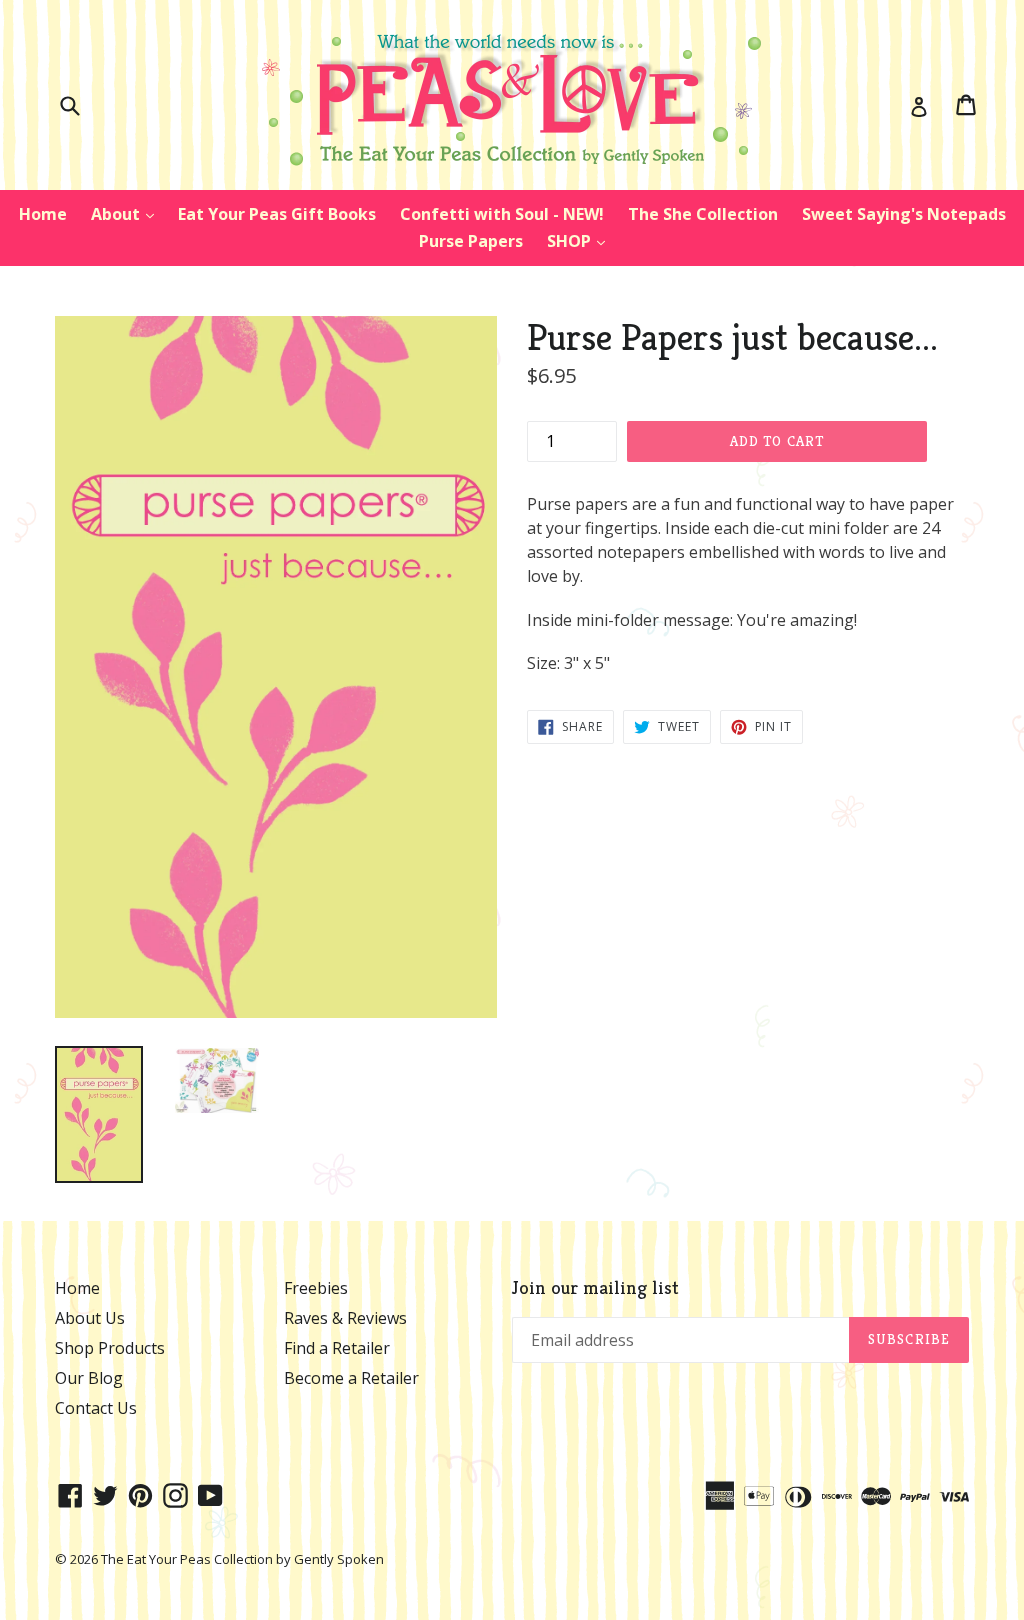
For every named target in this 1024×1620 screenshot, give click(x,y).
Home (43, 214)
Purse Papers (471, 241)
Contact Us (96, 1408)
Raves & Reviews (345, 1318)
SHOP (581, 240)
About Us (90, 1318)
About (127, 213)
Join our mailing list (595, 1287)
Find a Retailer (337, 1348)
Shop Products (110, 1348)
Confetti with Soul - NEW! (502, 214)
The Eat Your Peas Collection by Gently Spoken (242, 1559)
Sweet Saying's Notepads (904, 214)
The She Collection (703, 214)
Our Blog (89, 1378)
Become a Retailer (351, 1378)
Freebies (316, 1288)
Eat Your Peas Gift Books (277, 214)
